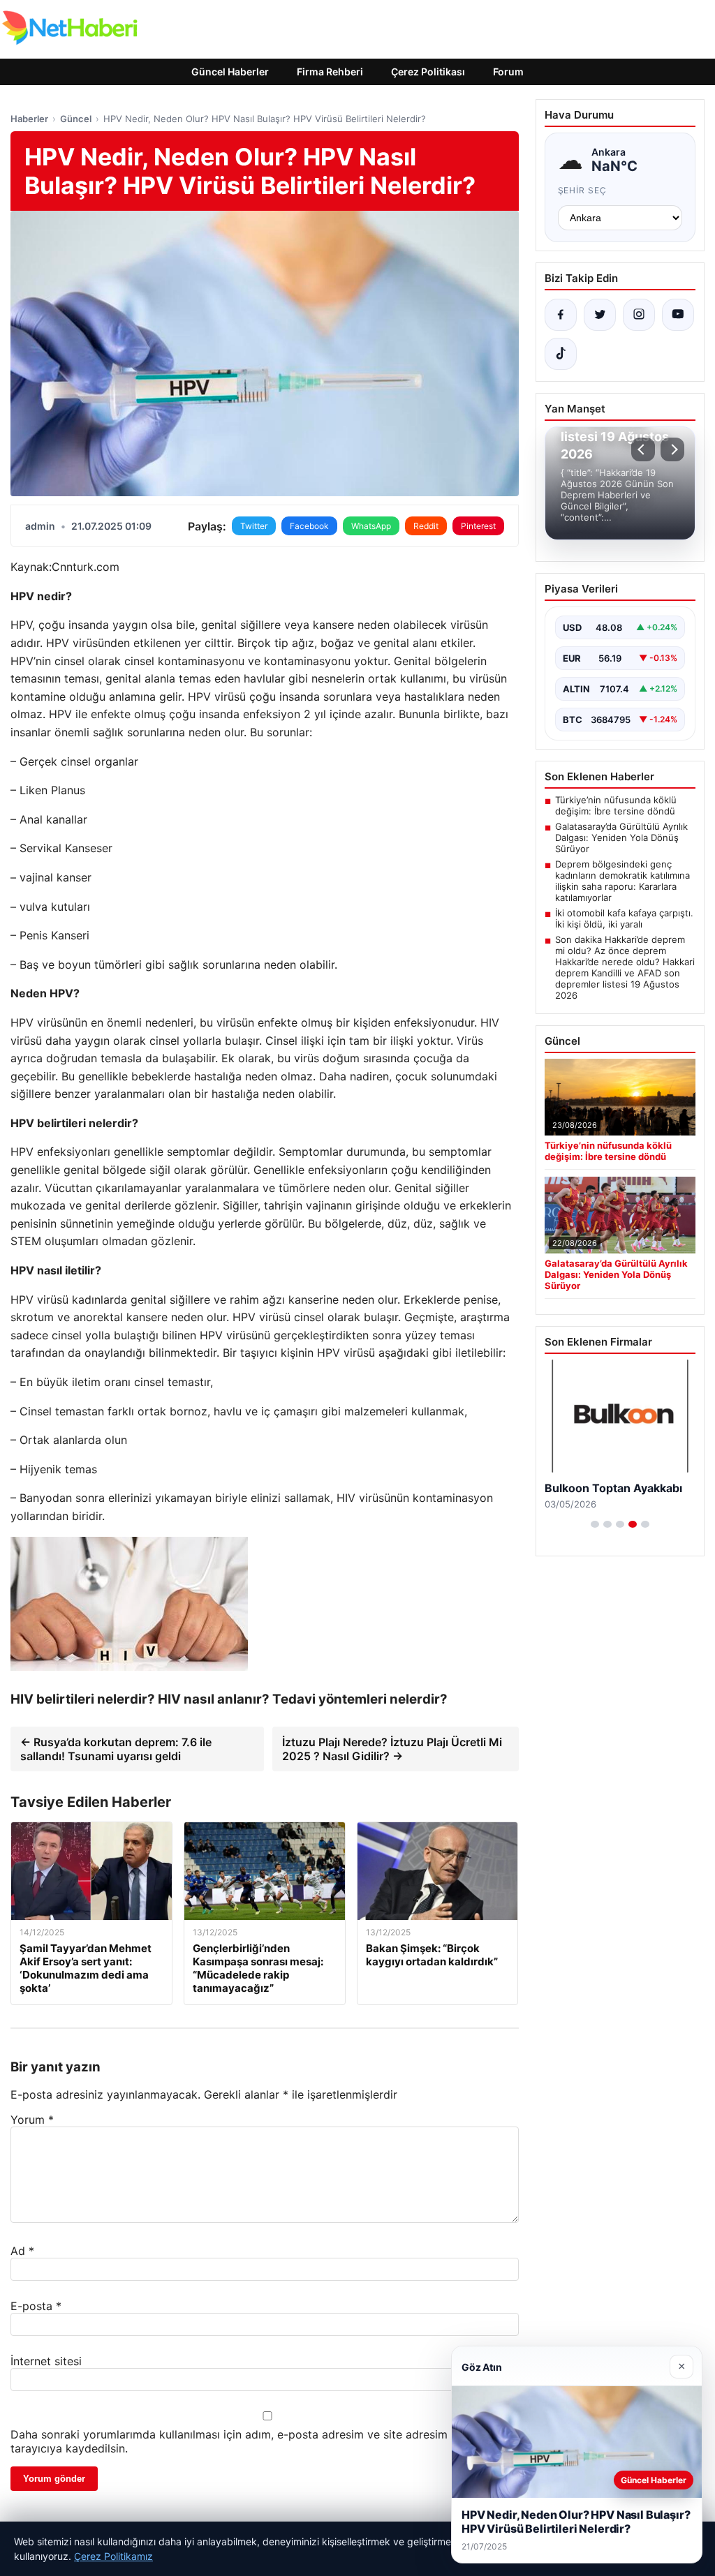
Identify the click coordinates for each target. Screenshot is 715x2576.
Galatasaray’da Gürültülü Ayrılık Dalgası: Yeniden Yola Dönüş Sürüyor (621, 837)
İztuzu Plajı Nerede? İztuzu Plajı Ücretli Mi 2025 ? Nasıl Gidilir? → (392, 1749)
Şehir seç (583, 190)
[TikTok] (561, 354)
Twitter (254, 526)
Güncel (76, 119)
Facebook (309, 526)
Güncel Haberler (230, 72)
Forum (508, 72)
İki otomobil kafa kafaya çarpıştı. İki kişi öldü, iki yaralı (624, 918)
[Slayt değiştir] (595, 1524)
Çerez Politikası (428, 72)
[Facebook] (561, 315)
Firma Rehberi (330, 72)
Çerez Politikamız (113, 2556)
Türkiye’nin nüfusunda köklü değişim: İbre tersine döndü (616, 805)
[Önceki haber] (643, 449)
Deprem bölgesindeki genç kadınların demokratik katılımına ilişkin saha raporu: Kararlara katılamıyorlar (622, 881)
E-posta (36, 2306)
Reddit (426, 526)
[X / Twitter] (600, 315)
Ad (22, 2251)
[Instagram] (639, 315)
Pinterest (478, 526)
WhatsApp (371, 526)
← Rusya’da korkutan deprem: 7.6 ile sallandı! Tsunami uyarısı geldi (116, 1749)
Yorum (32, 2120)
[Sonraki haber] (672, 449)
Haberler (29, 119)
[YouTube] (678, 315)
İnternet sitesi (46, 2361)
